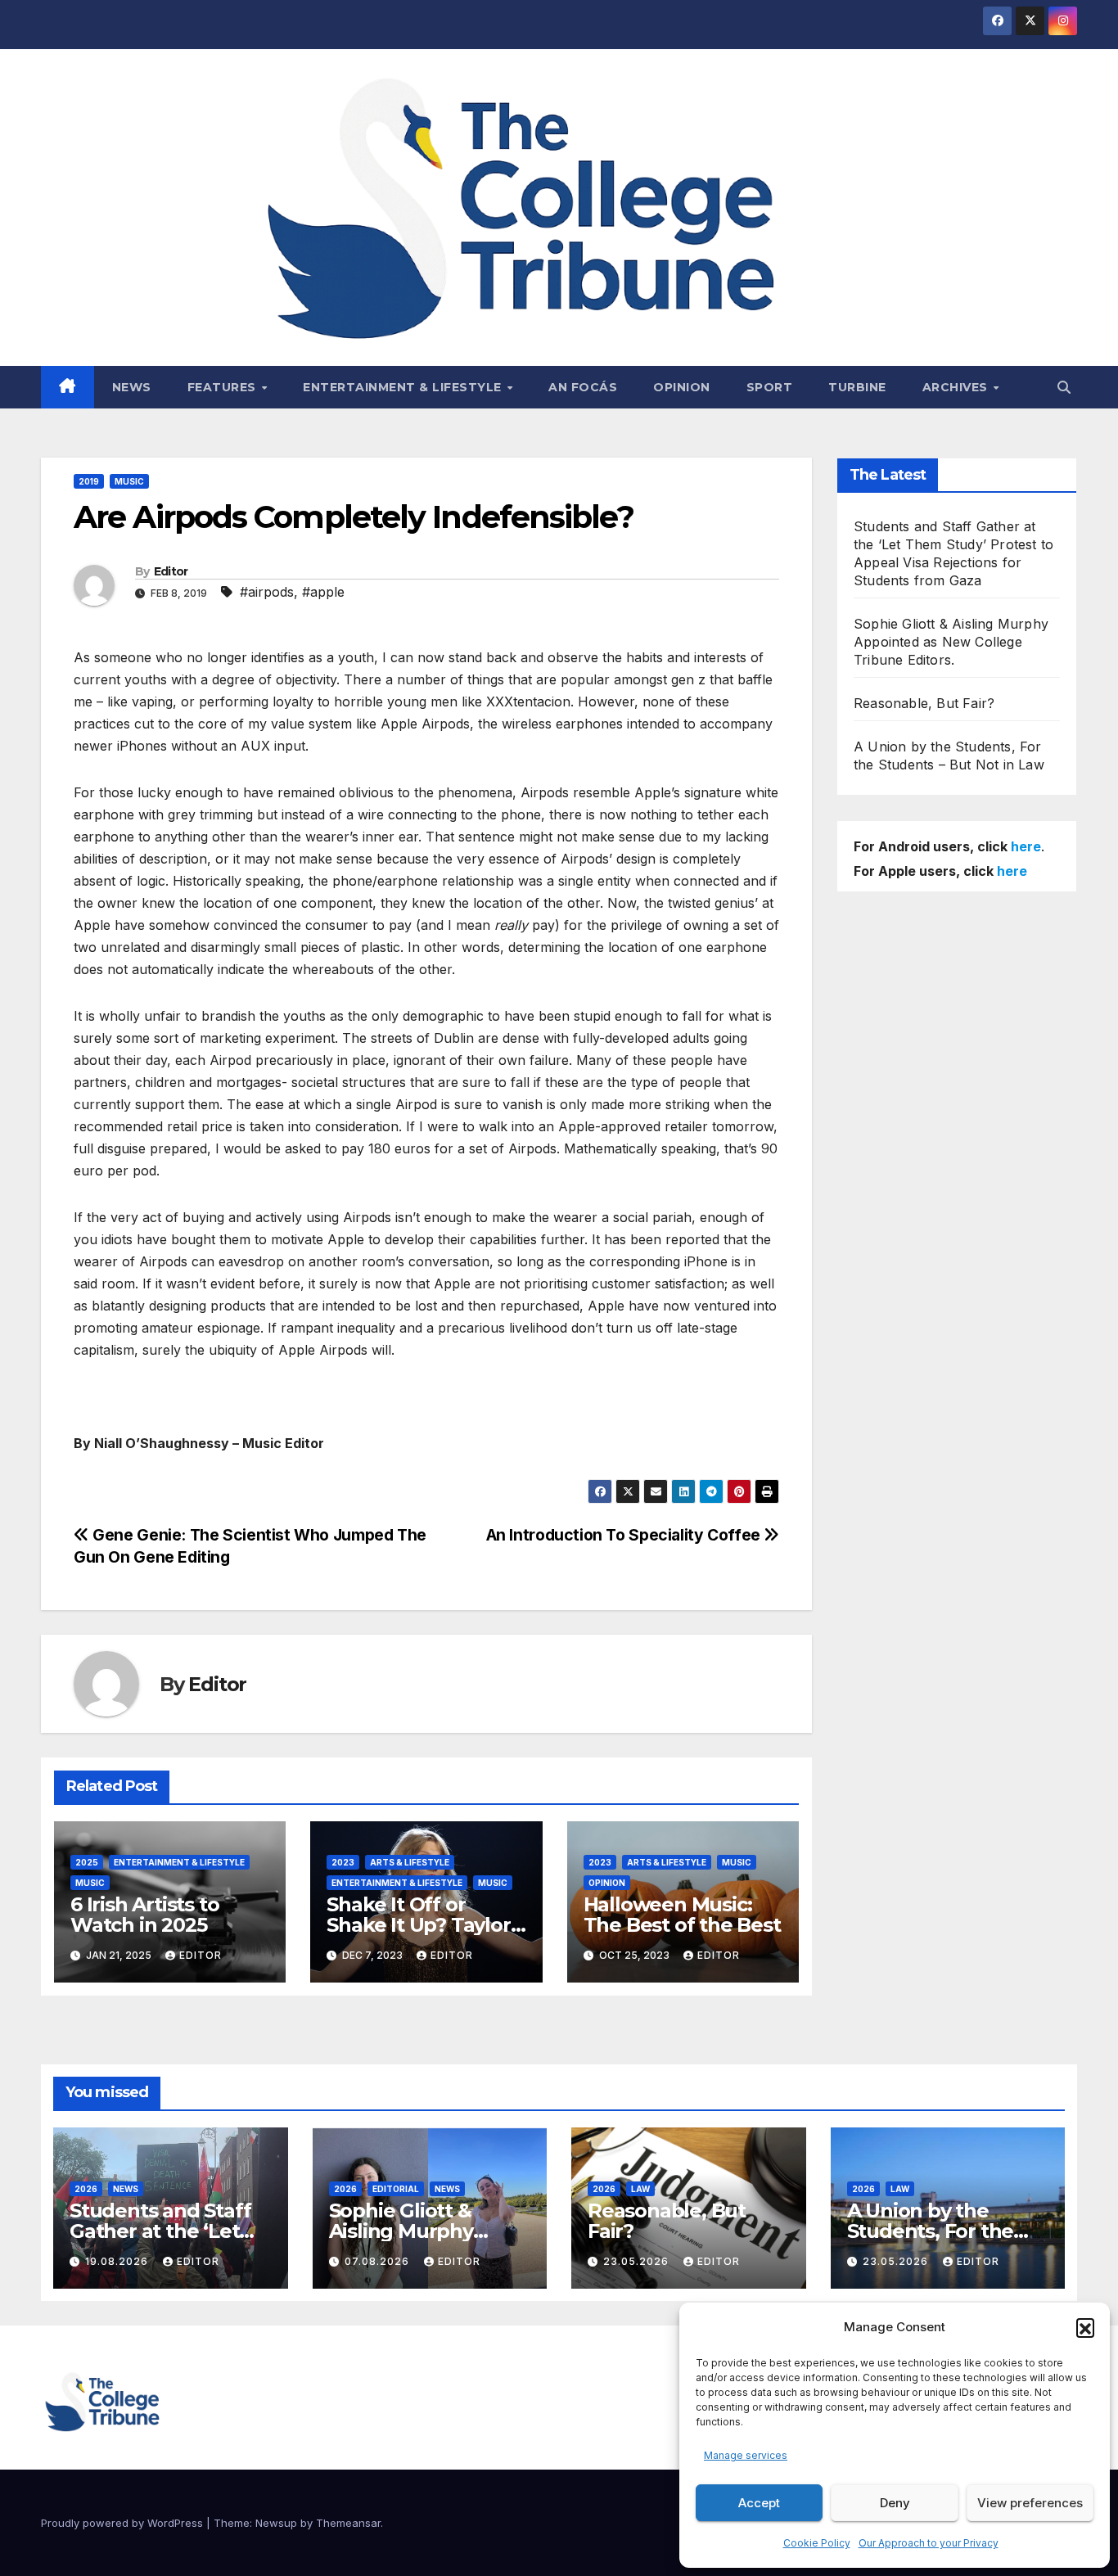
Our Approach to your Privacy (929, 2543)
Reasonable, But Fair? (924, 703)
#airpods (267, 592)
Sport (770, 387)
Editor (171, 571)
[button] (1085, 2327)
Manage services (746, 2455)
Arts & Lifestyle (410, 1862)
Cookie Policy (817, 2543)
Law (640, 2189)
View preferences (1030, 2503)
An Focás (583, 387)
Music (129, 481)
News (132, 387)
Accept (759, 2503)
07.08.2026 (379, 2261)
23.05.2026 (638, 2261)
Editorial (396, 2189)
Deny (895, 2503)
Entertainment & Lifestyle (404, 387)
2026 (86, 2189)
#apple (323, 592)
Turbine (857, 387)
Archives (957, 387)
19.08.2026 (118, 2261)
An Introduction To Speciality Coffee (625, 1535)
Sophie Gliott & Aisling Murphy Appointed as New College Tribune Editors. (951, 642)
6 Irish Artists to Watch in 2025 (144, 1915)
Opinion (682, 387)
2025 (87, 1862)
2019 (89, 481)
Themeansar (348, 2523)
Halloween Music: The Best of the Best (682, 1915)
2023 (343, 1862)
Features (224, 387)
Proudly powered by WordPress (124, 2523)
